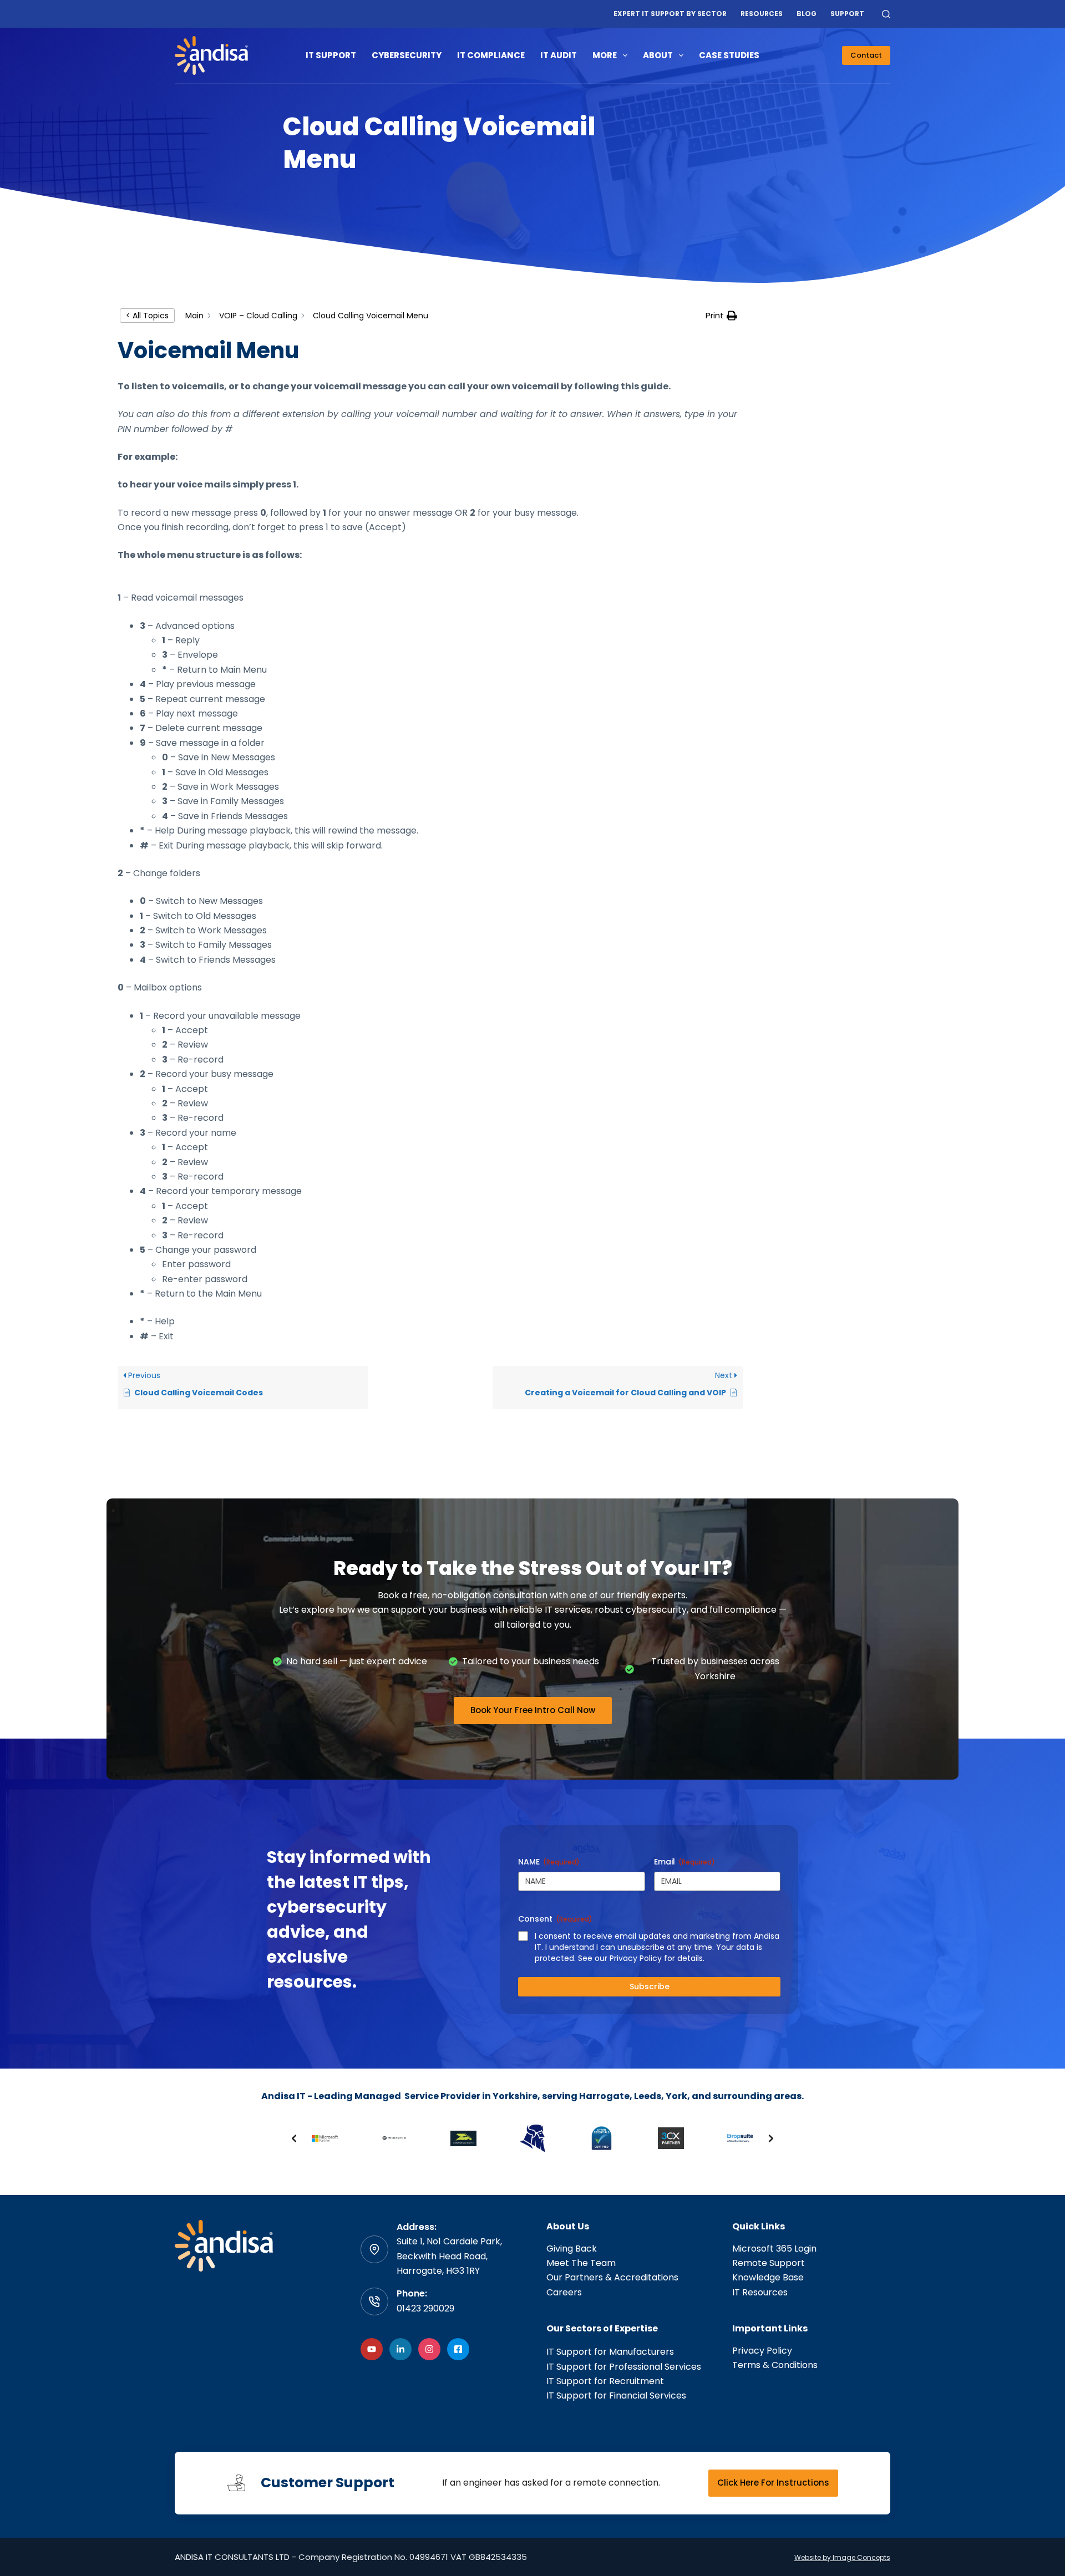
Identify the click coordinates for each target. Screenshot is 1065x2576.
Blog (807, 14)
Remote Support (769, 2263)
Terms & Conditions (775, 2365)
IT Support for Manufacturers (610, 2352)
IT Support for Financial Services (616, 2395)
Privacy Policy (762, 2351)
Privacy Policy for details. (657, 1958)
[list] (532, 2138)
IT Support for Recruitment (605, 2381)
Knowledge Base (768, 2277)
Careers (564, 2292)
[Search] (886, 14)
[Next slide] (771, 2138)
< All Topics (147, 316)
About (658, 55)
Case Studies (729, 55)
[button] (721, 316)
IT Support (331, 55)
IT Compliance (491, 55)
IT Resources (760, 2292)
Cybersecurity (407, 55)
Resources (762, 14)
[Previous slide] (294, 2138)
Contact (866, 55)
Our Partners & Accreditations (612, 2277)
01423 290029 (425, 2308)
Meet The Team (581, 2263)
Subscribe (650, 1986)
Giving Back (572, 2249)
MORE (605, 55)
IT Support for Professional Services (624, 2367)
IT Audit (559, 55)
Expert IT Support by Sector (670, 14)
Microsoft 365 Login (774, 2249)
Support (847, 14)
